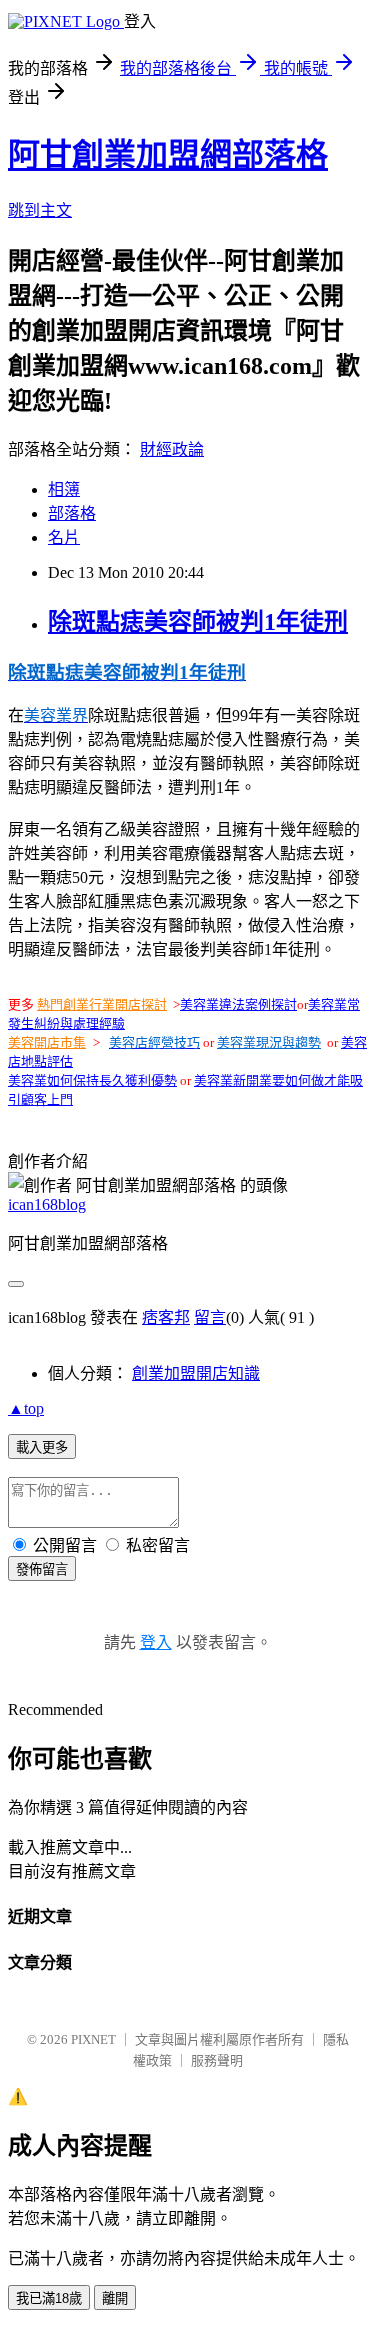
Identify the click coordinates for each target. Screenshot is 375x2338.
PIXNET (93, 2039)
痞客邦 (166, 1317)
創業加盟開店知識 (196, 1373)
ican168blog (47, 1204)
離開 (115, 2298)
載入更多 (42, 1447)
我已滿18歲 (49, 2298)
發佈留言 (42, 1569)
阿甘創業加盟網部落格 (168, 155)
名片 (64, 537)
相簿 (64, 489)
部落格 (72, 513)
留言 (210, 1317)
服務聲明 (217, 2060)
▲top (26, 1408)
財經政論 (172, 449)
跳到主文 (40, 210)
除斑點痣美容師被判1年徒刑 (198, 622)
